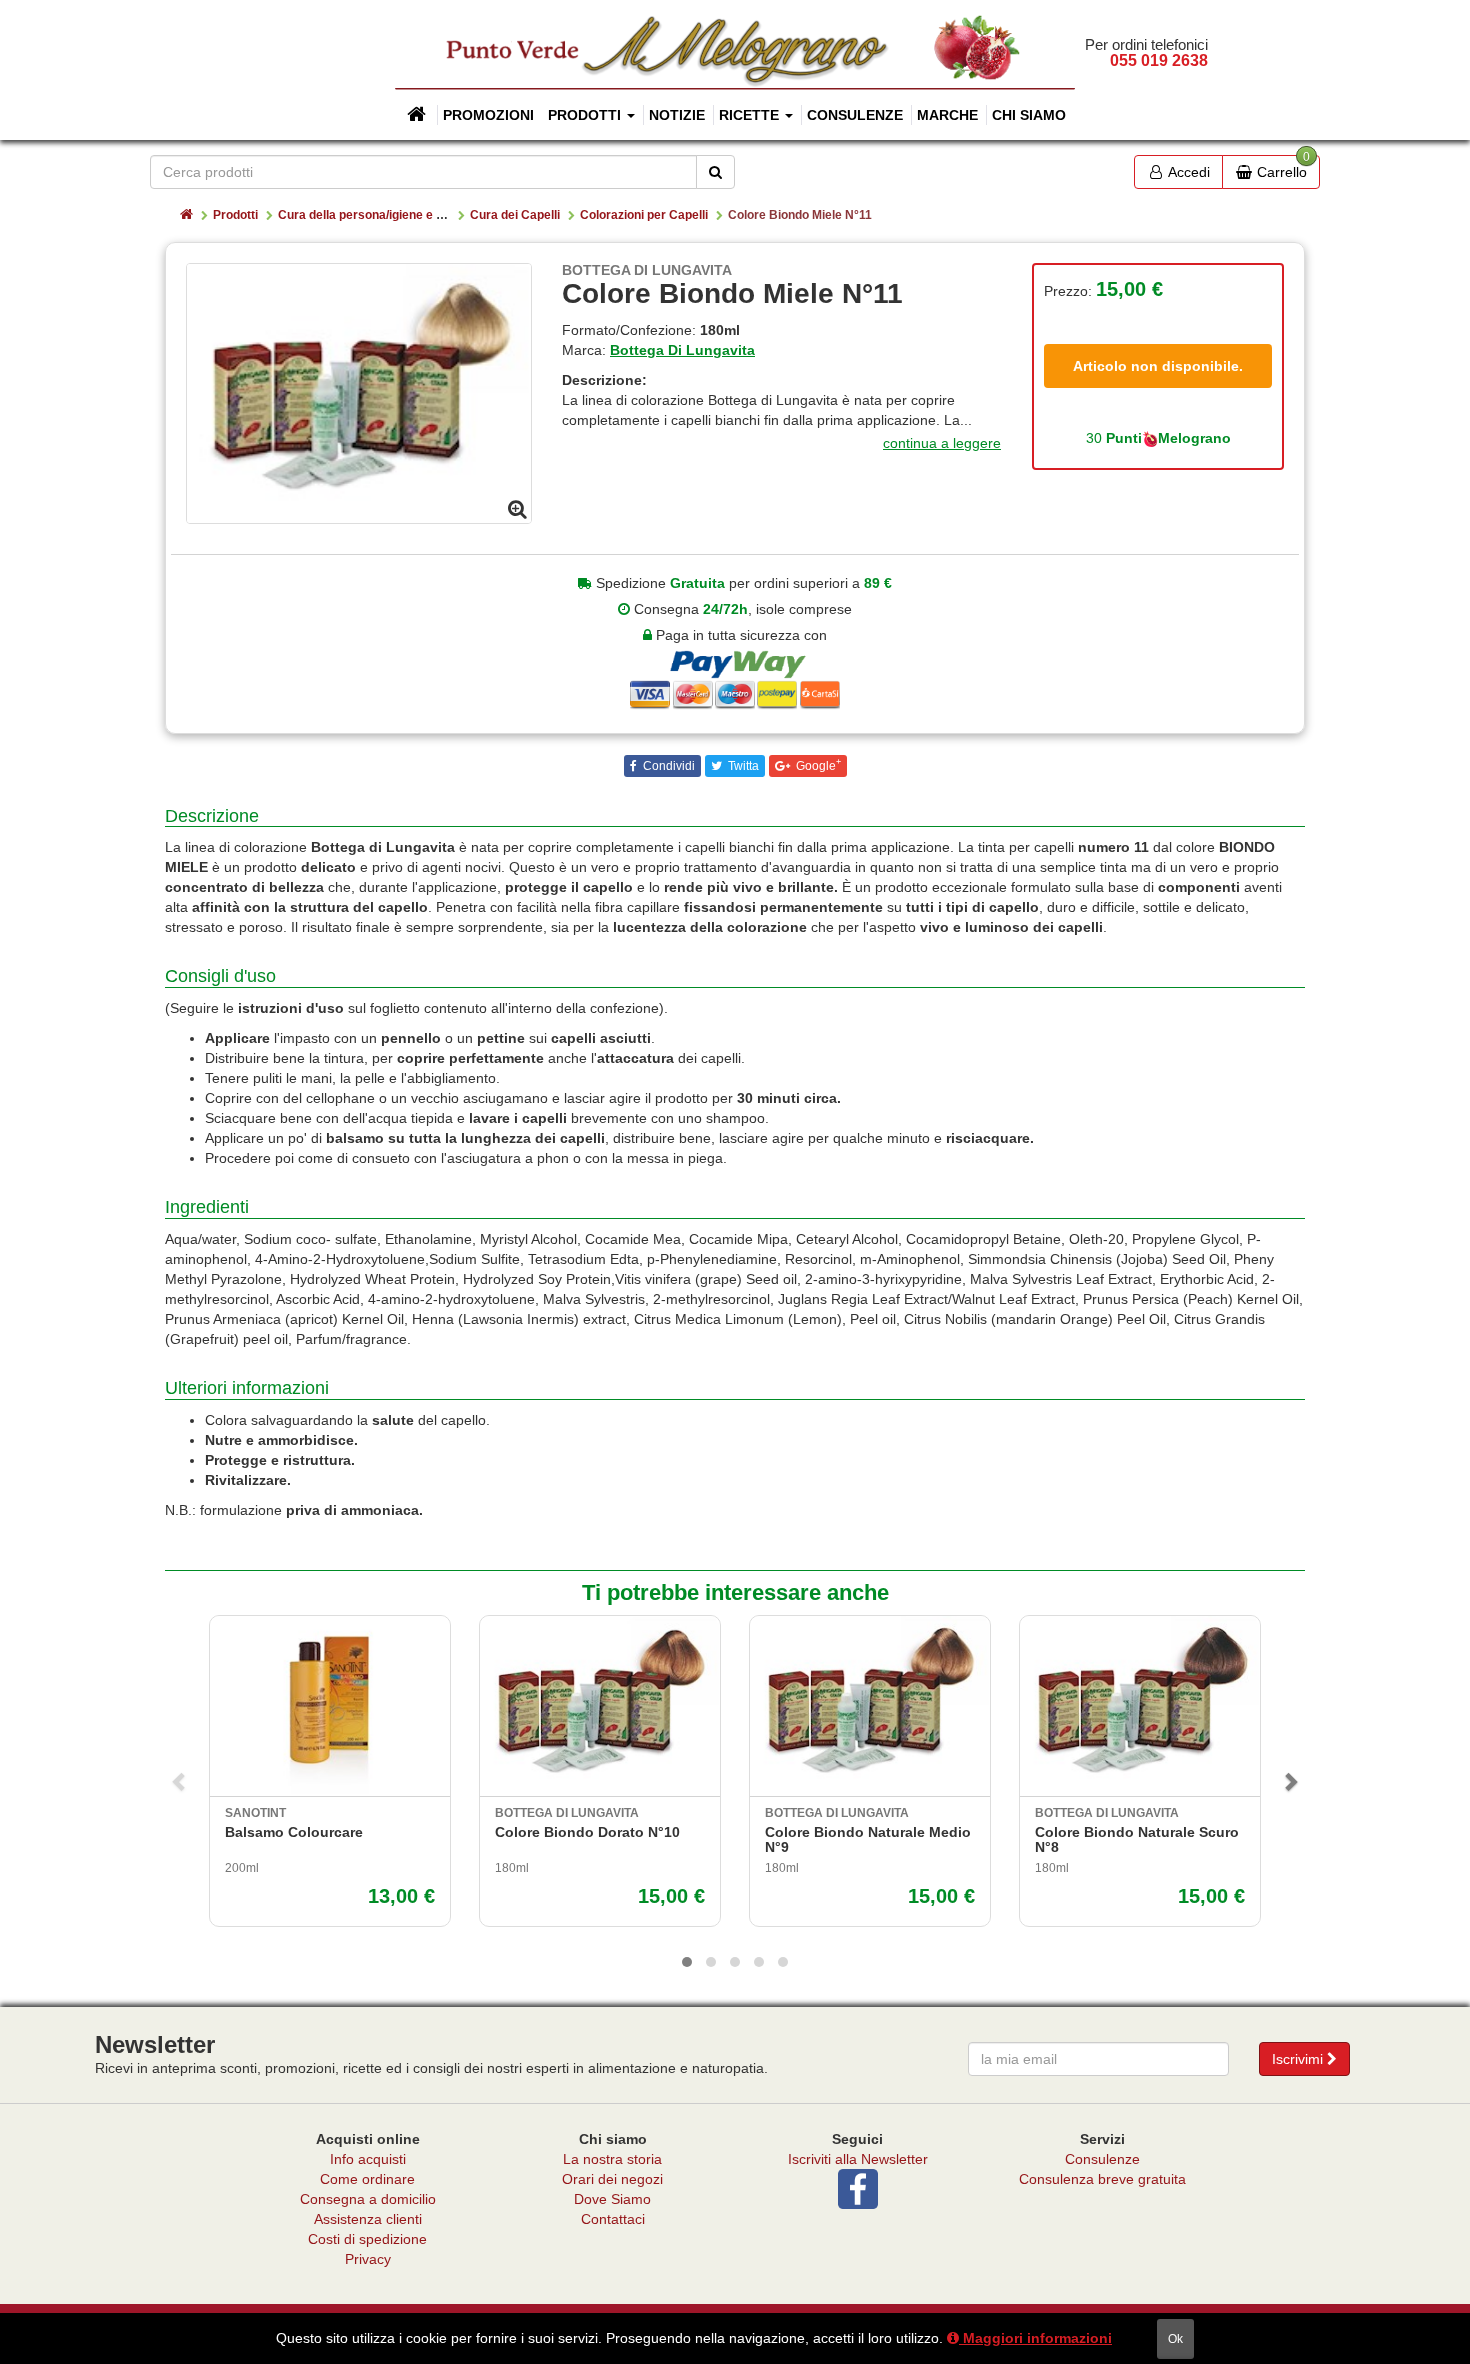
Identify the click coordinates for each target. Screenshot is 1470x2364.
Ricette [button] (751, 115)
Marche (947, 115)
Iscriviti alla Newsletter (858, 2159)
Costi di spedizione (367, 2239)
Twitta (742, 766)
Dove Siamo (612, 2199)
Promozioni (488, 115)
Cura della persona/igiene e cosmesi (381, 215)
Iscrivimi (1299, 2059)
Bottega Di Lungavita (682, 350)
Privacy (368, 2259)
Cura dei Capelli (515, 215)
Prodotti (235, 215)
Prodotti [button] (586, 115)
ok (1175, 2339)
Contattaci (613, 2219)
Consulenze (855, 115)
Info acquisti (368, 2159)
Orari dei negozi (612, 2179)
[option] (359, 393)
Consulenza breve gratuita (1102, 2179)
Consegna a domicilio (368, 2199)
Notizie (677, 115)
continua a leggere (942, 443)
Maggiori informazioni (1035, 2338)
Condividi (667, 766)
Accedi (1187, 172)
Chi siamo (1029, 115)
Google (817, 765)
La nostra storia (612, 2159)
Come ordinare (367, 2179)
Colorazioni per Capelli (644, 215)
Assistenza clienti (368, 2219)
